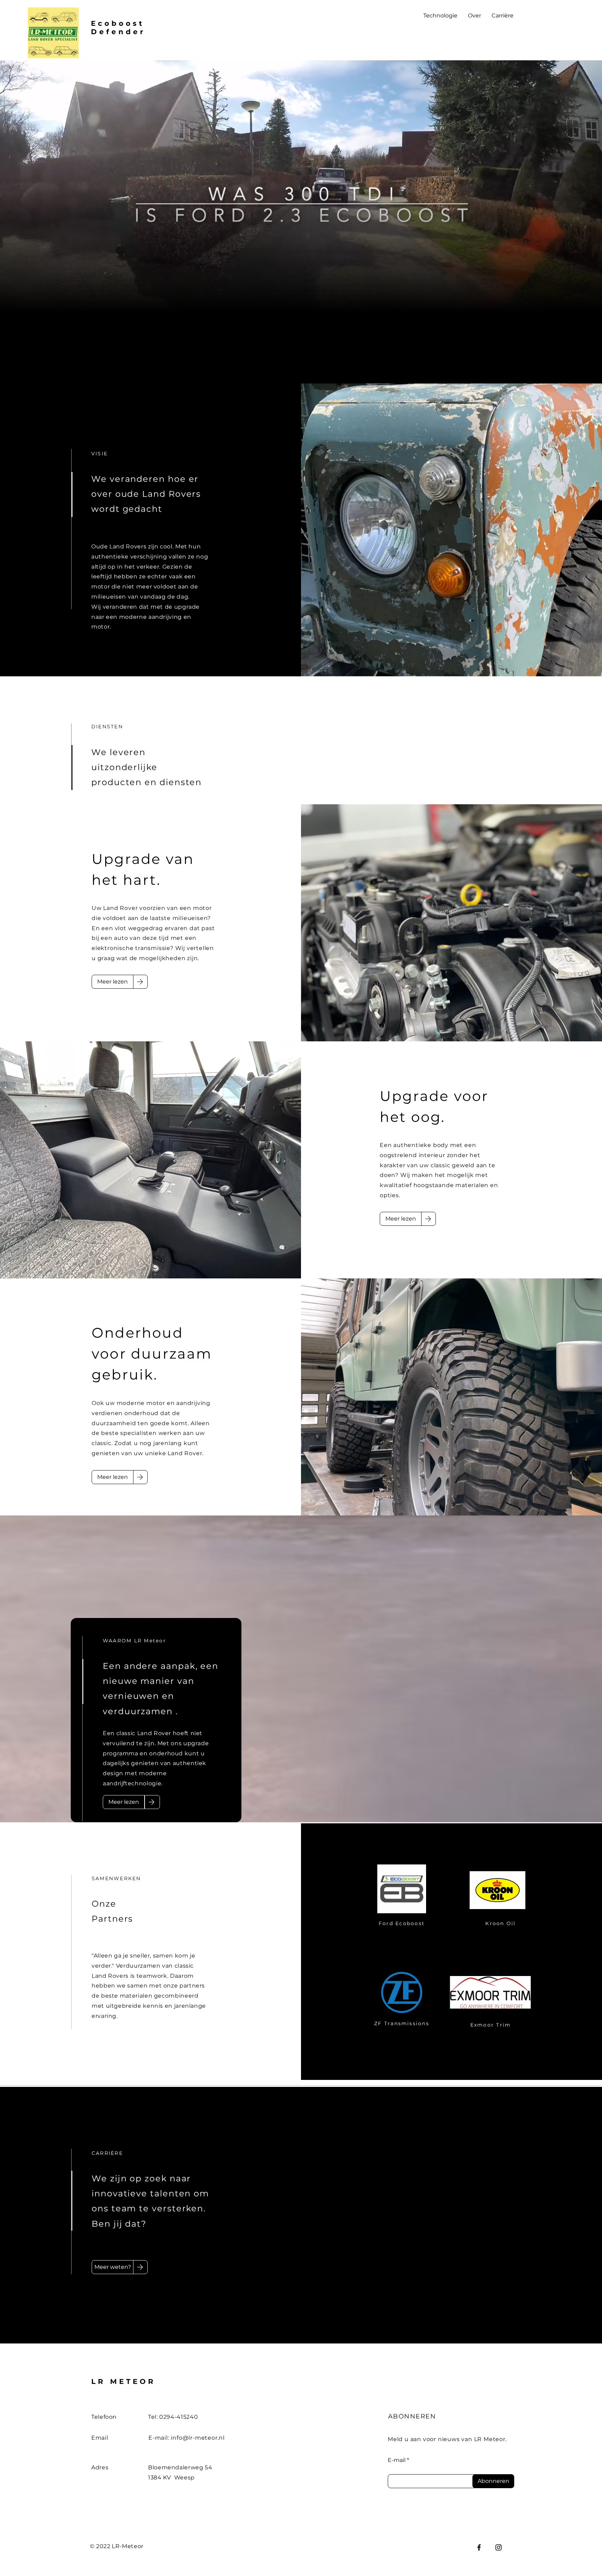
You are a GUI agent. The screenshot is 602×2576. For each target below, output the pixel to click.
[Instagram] (499, 2547)
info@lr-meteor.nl (198, 2438)
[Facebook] (479, 2547)
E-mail (397, 2460)
